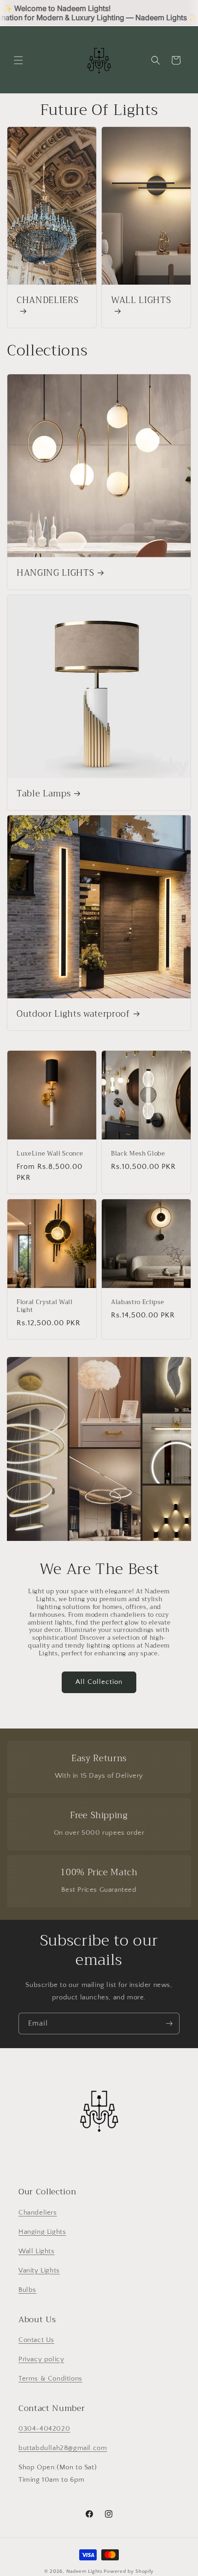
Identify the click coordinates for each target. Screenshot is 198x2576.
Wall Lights (37, 2251)
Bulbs (27, 2290)
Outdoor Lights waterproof (73, 1014)
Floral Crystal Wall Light (45, 1306)
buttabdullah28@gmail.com (63, 2448)
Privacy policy (41, 2359)
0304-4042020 (44, 2429)
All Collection (99, 1682)
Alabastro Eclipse (137, 1302)
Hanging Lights (42, 2232)
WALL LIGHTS (141, 301)
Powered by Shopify (129, 2571)
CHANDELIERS (47, 301)
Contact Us (36, 2340)
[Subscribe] (169, 2024)
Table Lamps (44, 794)
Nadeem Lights (84, 2571)
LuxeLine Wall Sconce (50, 1154)
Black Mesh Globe (138, 1154)
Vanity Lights (39, 2270)
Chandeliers (38, 2212)
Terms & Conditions (50, 2379)
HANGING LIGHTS (55, 573)
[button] (18, 60)
